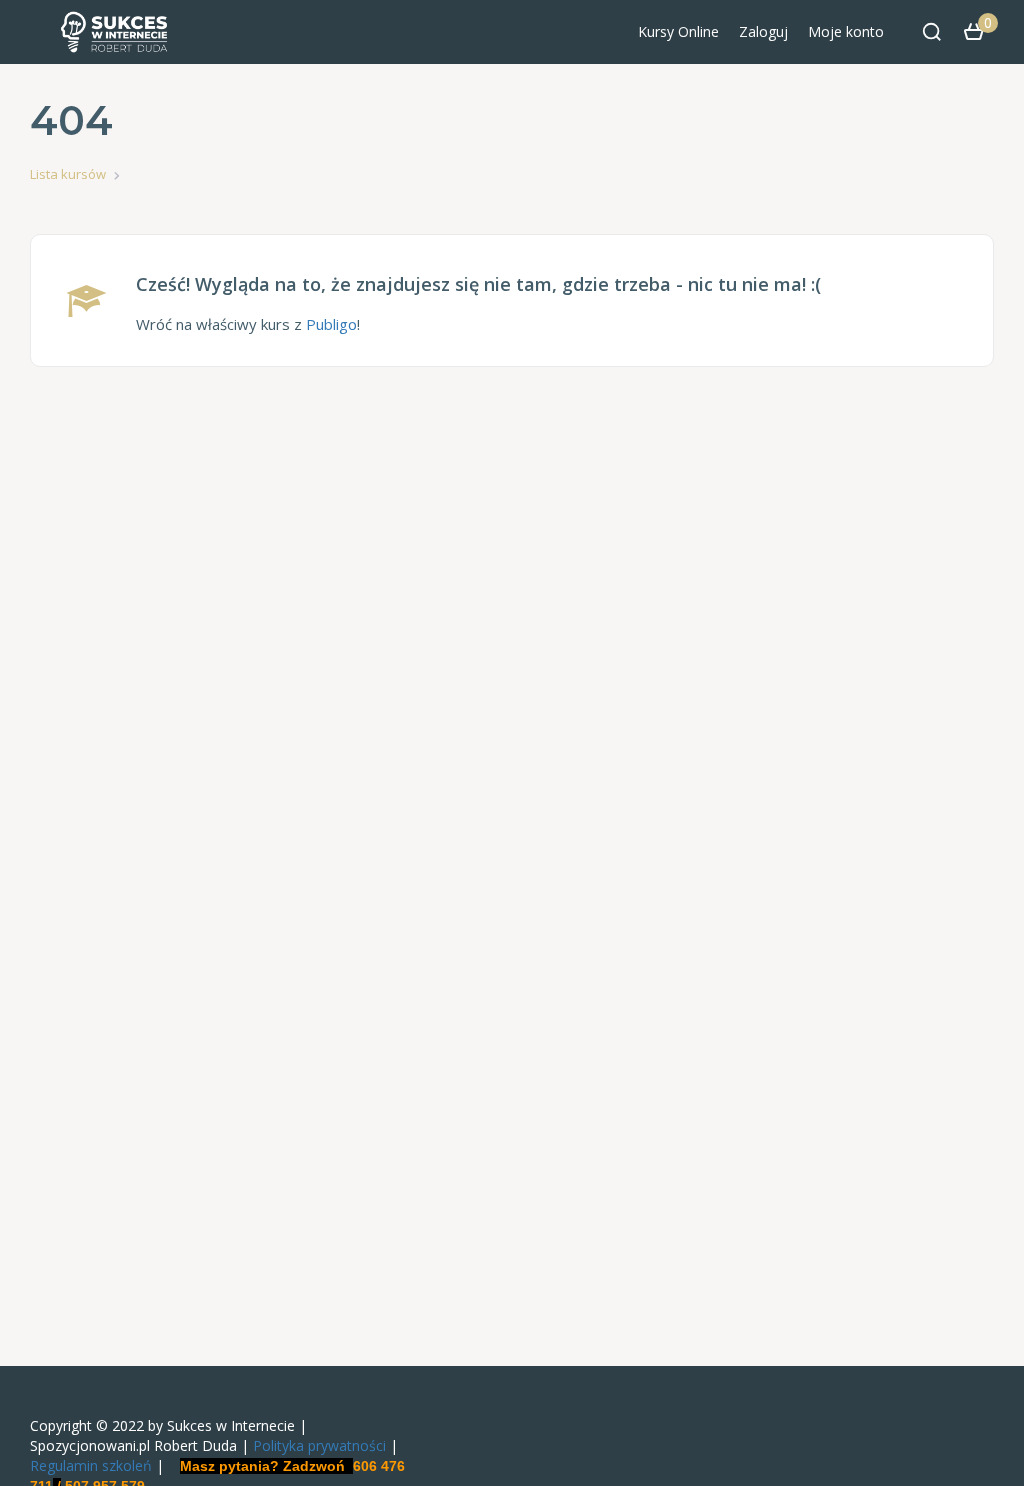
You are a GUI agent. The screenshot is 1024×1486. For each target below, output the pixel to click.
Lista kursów (68, 174)
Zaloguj (763, 31)
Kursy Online (678, 31)
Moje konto (846, 31)
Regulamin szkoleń (91, 1465)
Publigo (331, 324)
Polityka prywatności (319, 1445)
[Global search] (932, 32)
